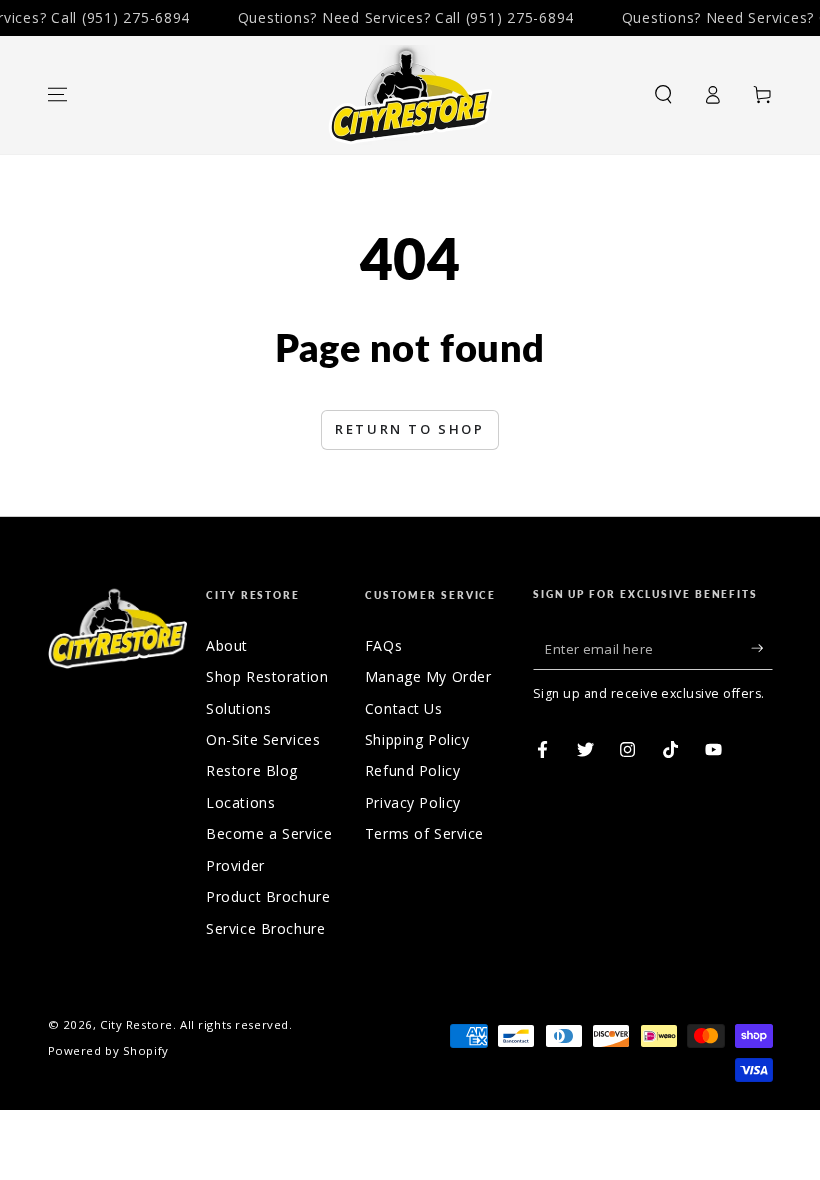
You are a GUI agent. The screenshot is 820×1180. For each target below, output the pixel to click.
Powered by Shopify (108, 1050)
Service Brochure (265, 928)
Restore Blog (252, 770)
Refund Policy (412, 770)
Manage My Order (428, 676)
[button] (663, 95)
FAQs (383, 645)
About (227, 645)
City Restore (136, 1024)
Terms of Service (424, 833)
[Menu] (57, 95)
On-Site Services (263, 739)
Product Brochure (268, 896)
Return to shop (409, 429)
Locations (240, 802)
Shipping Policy (417, 739)
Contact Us (404, 708)
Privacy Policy (413, 802)
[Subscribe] (762, 649)
